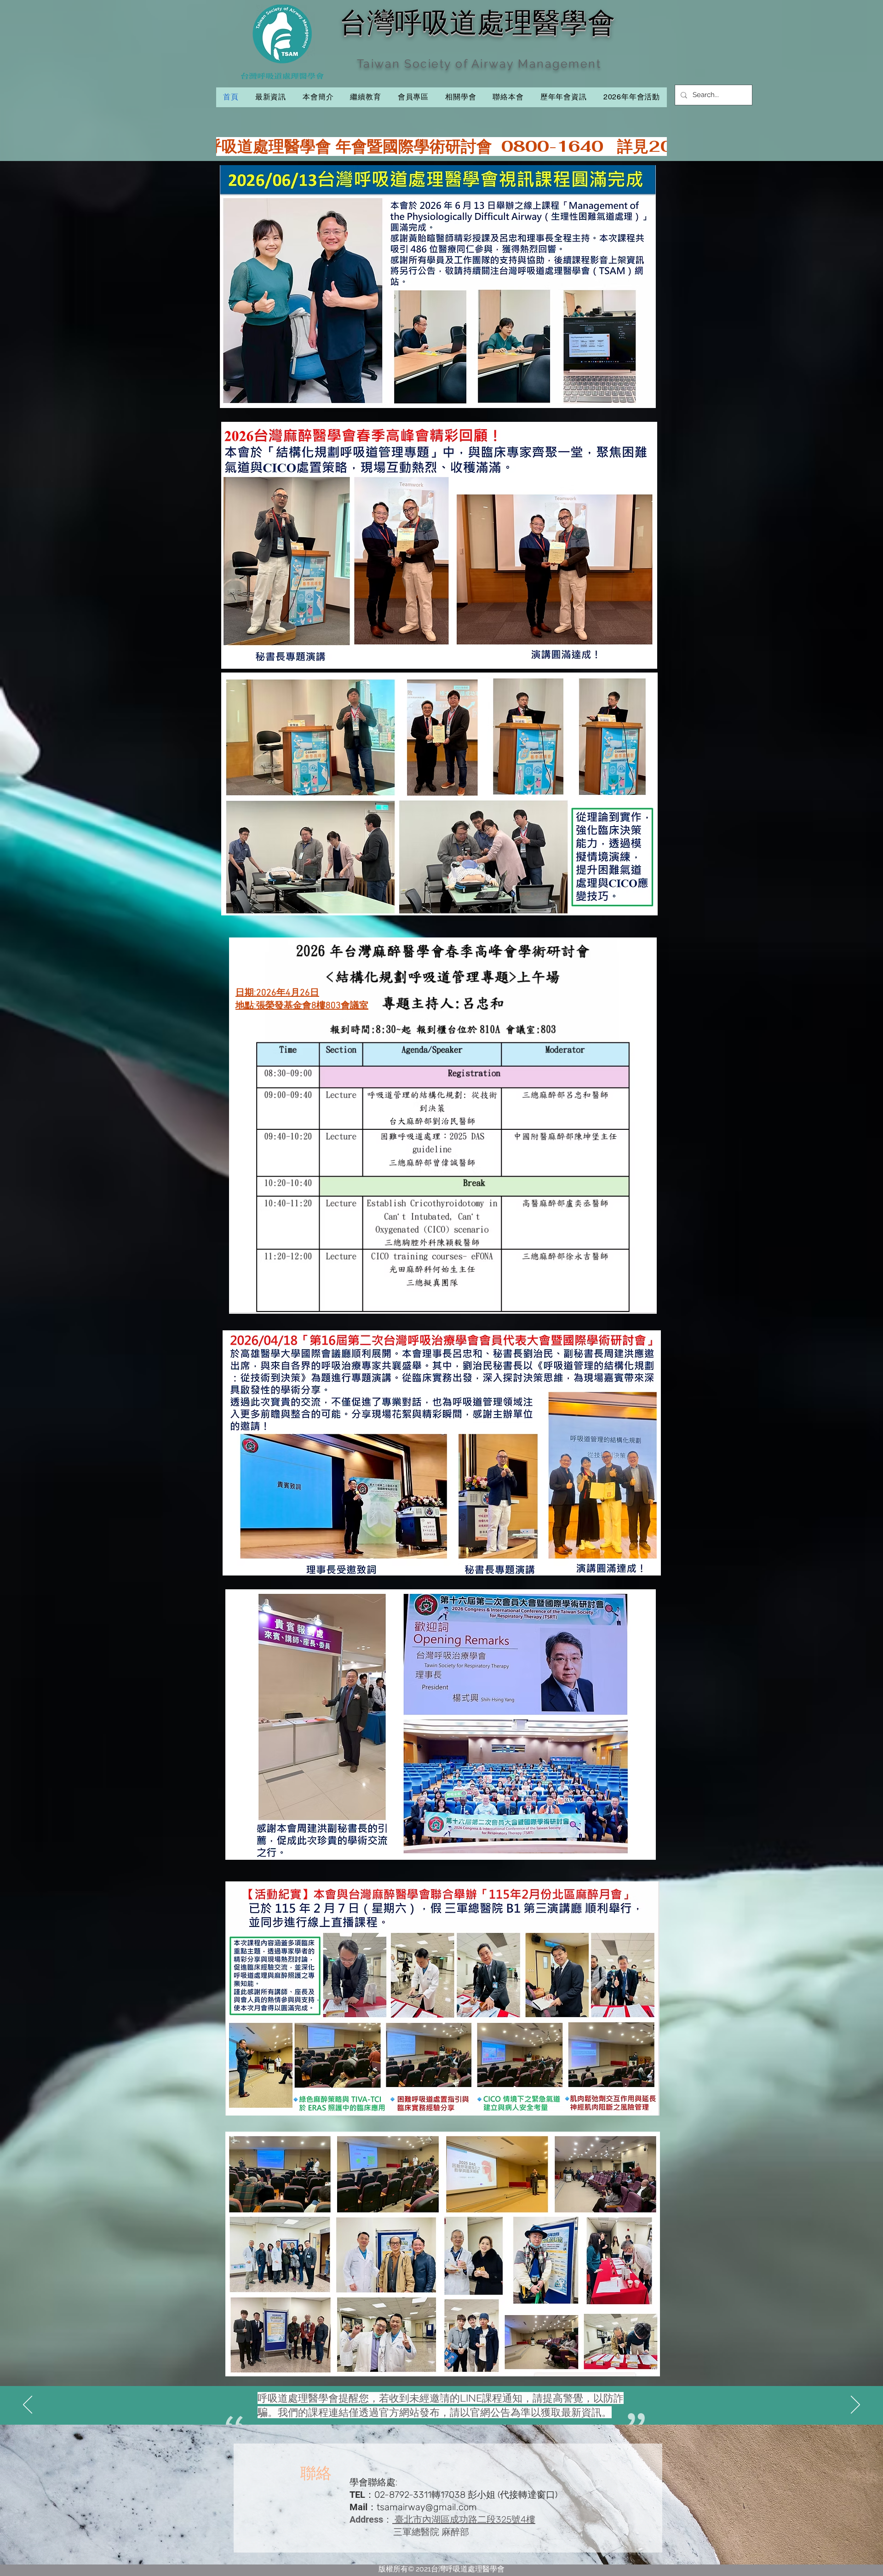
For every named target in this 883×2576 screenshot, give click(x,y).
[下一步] (855, 2405)
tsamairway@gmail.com (427, 2507)
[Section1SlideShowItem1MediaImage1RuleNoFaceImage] (442, 2402)
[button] (365, 97)
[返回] (28, 2405)
